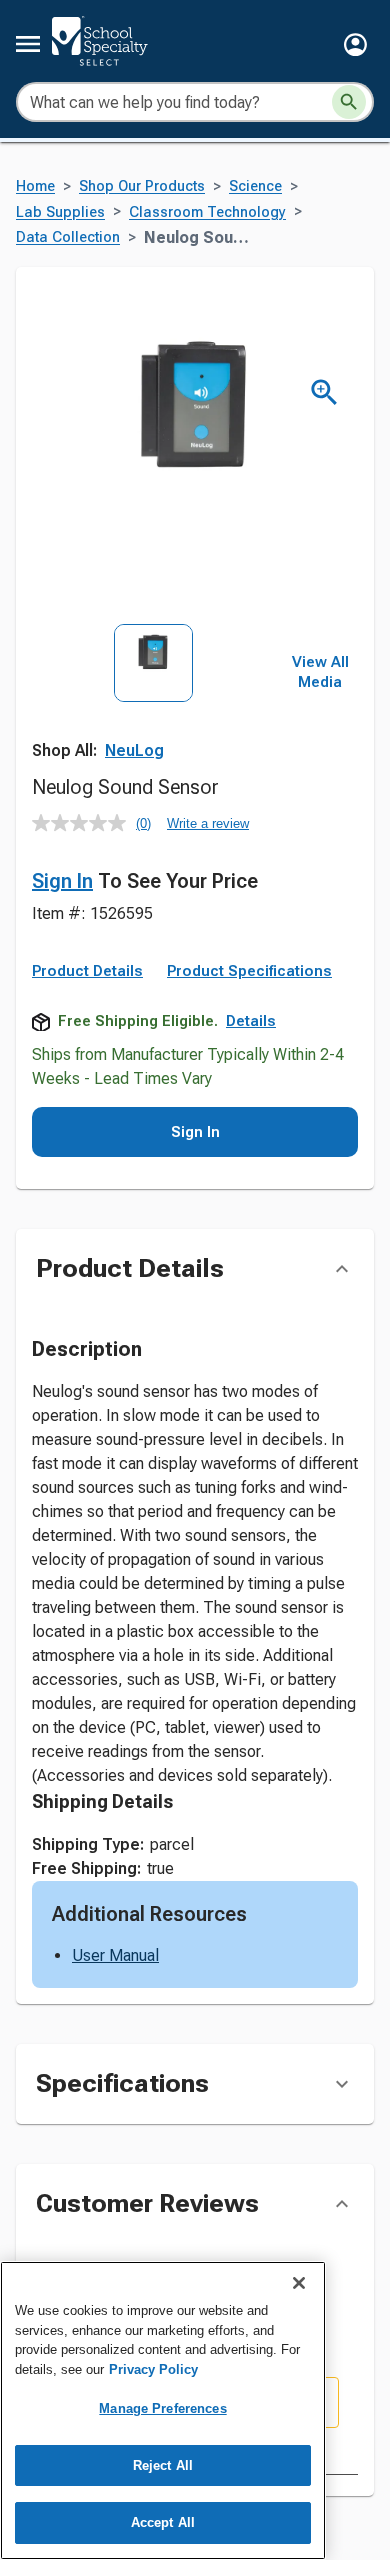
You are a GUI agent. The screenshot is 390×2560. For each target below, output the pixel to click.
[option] (153, 699)
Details (251, 1021)
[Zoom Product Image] (324, 392)
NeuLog (134, 750)
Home (35, 186)
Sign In (62, 881)
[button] (355, 44)
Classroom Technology (207, 212)
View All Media (320, 672)
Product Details (87, 971)
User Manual (115, 1955)
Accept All (163, 2522)
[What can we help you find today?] (349, 102)
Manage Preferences (162, 2408)
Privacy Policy (153, 2369)
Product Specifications (249, 971)
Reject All (163, 2465)
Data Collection (68, 237)
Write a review (208, 823)
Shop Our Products (142, 186)
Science (255, 186)
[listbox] (153, 699)
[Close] (299, 2283)
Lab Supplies (60, 212)
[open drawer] (28, 44)
